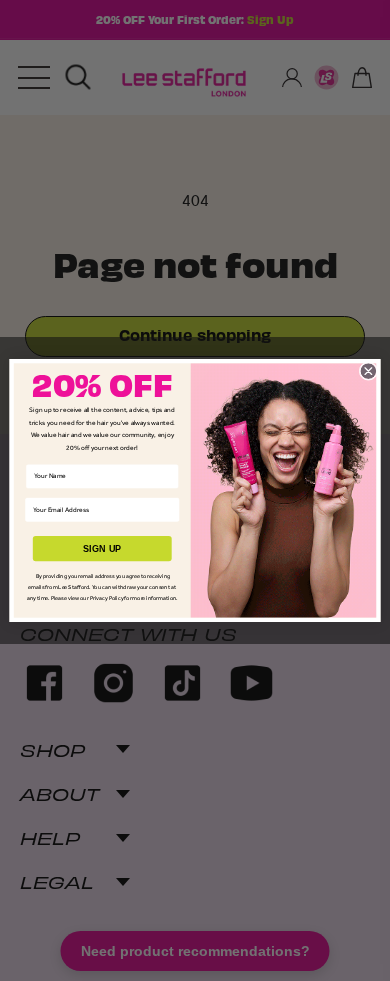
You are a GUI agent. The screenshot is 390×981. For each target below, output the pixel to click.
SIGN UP (102, 549)
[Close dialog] (368, 371)
